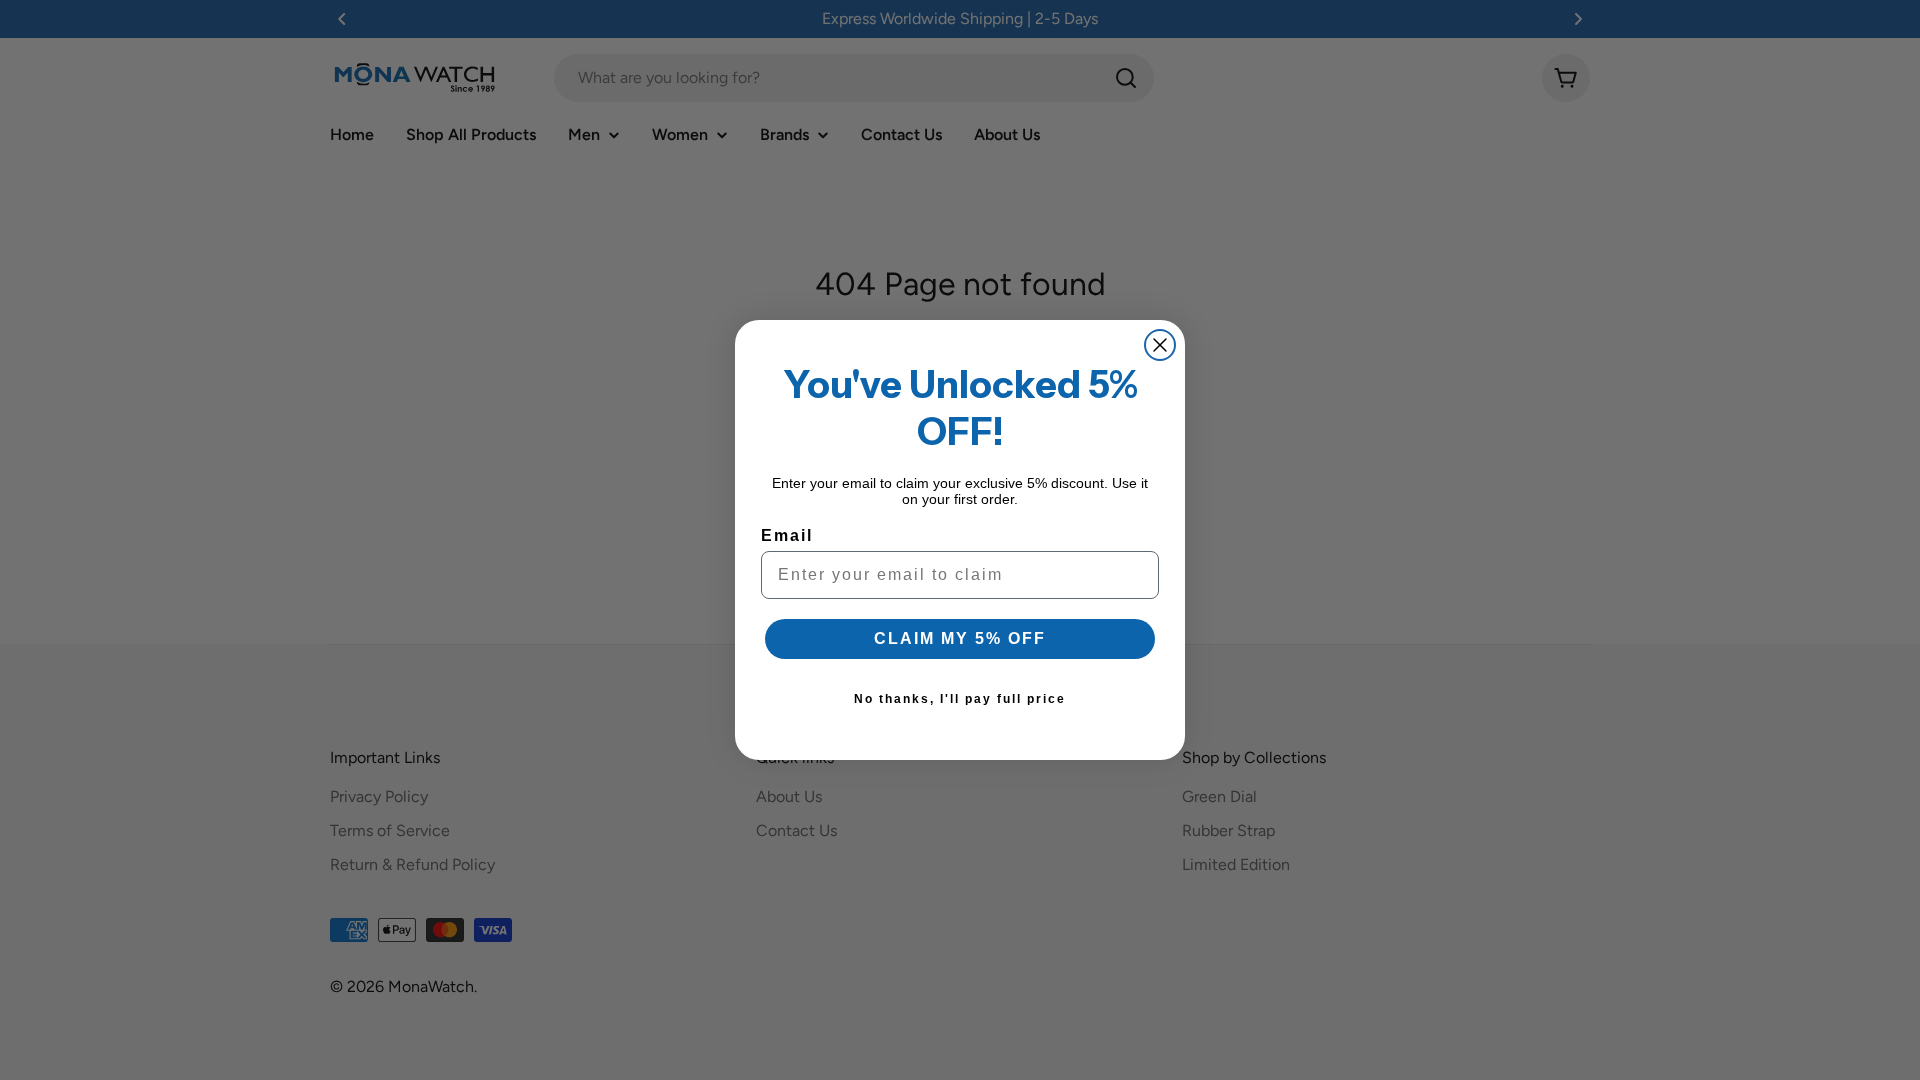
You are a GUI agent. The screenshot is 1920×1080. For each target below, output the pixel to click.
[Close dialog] (1160, 345)
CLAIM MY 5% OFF (960, 638)
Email (787, 535)
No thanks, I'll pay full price (960, 699)
